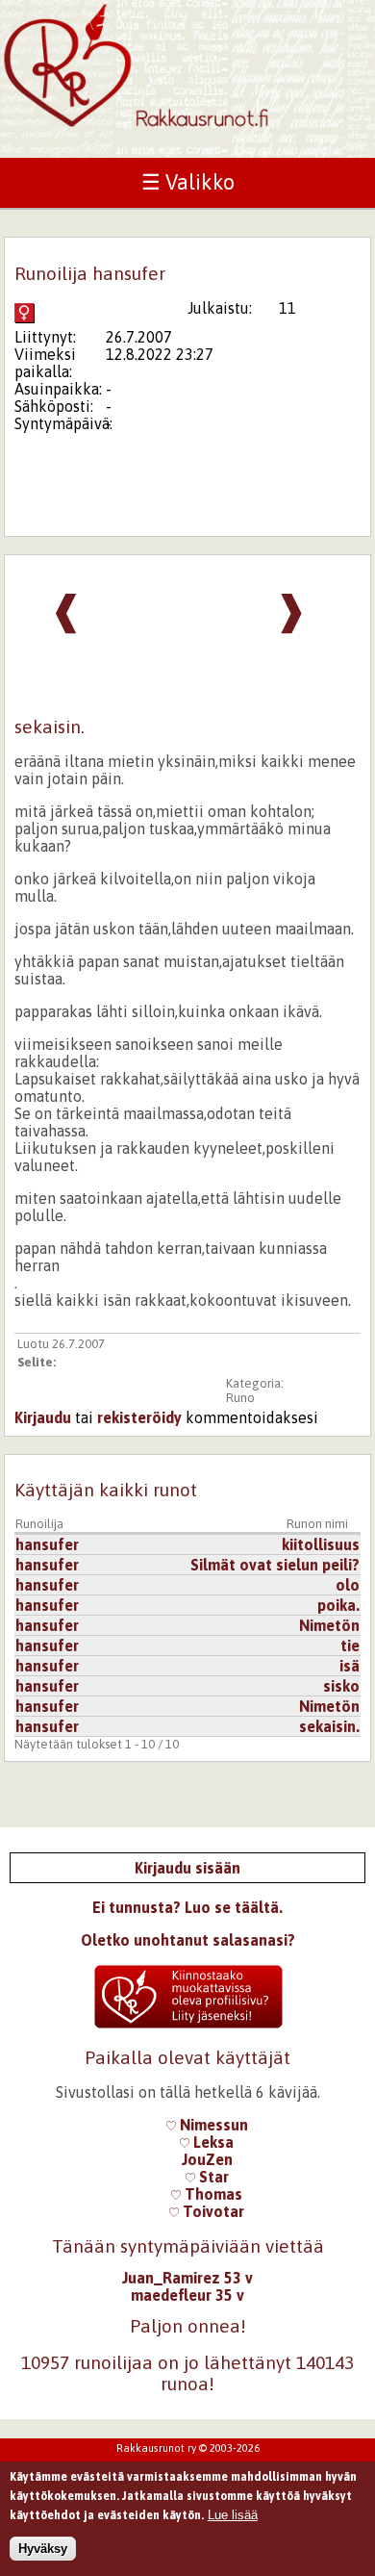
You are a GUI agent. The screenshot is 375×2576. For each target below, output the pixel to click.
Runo (240, 1398)
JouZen (207, 2159)
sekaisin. (329, 1726)
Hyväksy (43, 2549)
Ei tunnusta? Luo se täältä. (187, 1907)
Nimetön (329, 1625)
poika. (338, 1605)
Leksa (212, 2142)
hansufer (47, 1544)
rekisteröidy (139, 1417)
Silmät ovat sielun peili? (275, 1565)
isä (350, 1666)
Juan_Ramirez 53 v (187, 2278)
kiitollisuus (321, 1544)
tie (350, 1645)
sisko (341, 1686)
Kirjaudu (43, 1417)
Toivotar (212, 2211)
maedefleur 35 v (187, 2295)
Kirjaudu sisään (187, 1868)
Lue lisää (233, 2515)
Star (212, 2177)
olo (348, 1585)
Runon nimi (317, 1524)
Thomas (212, 2194)
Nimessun (212, 2125)
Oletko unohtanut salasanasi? (188, 1940)
